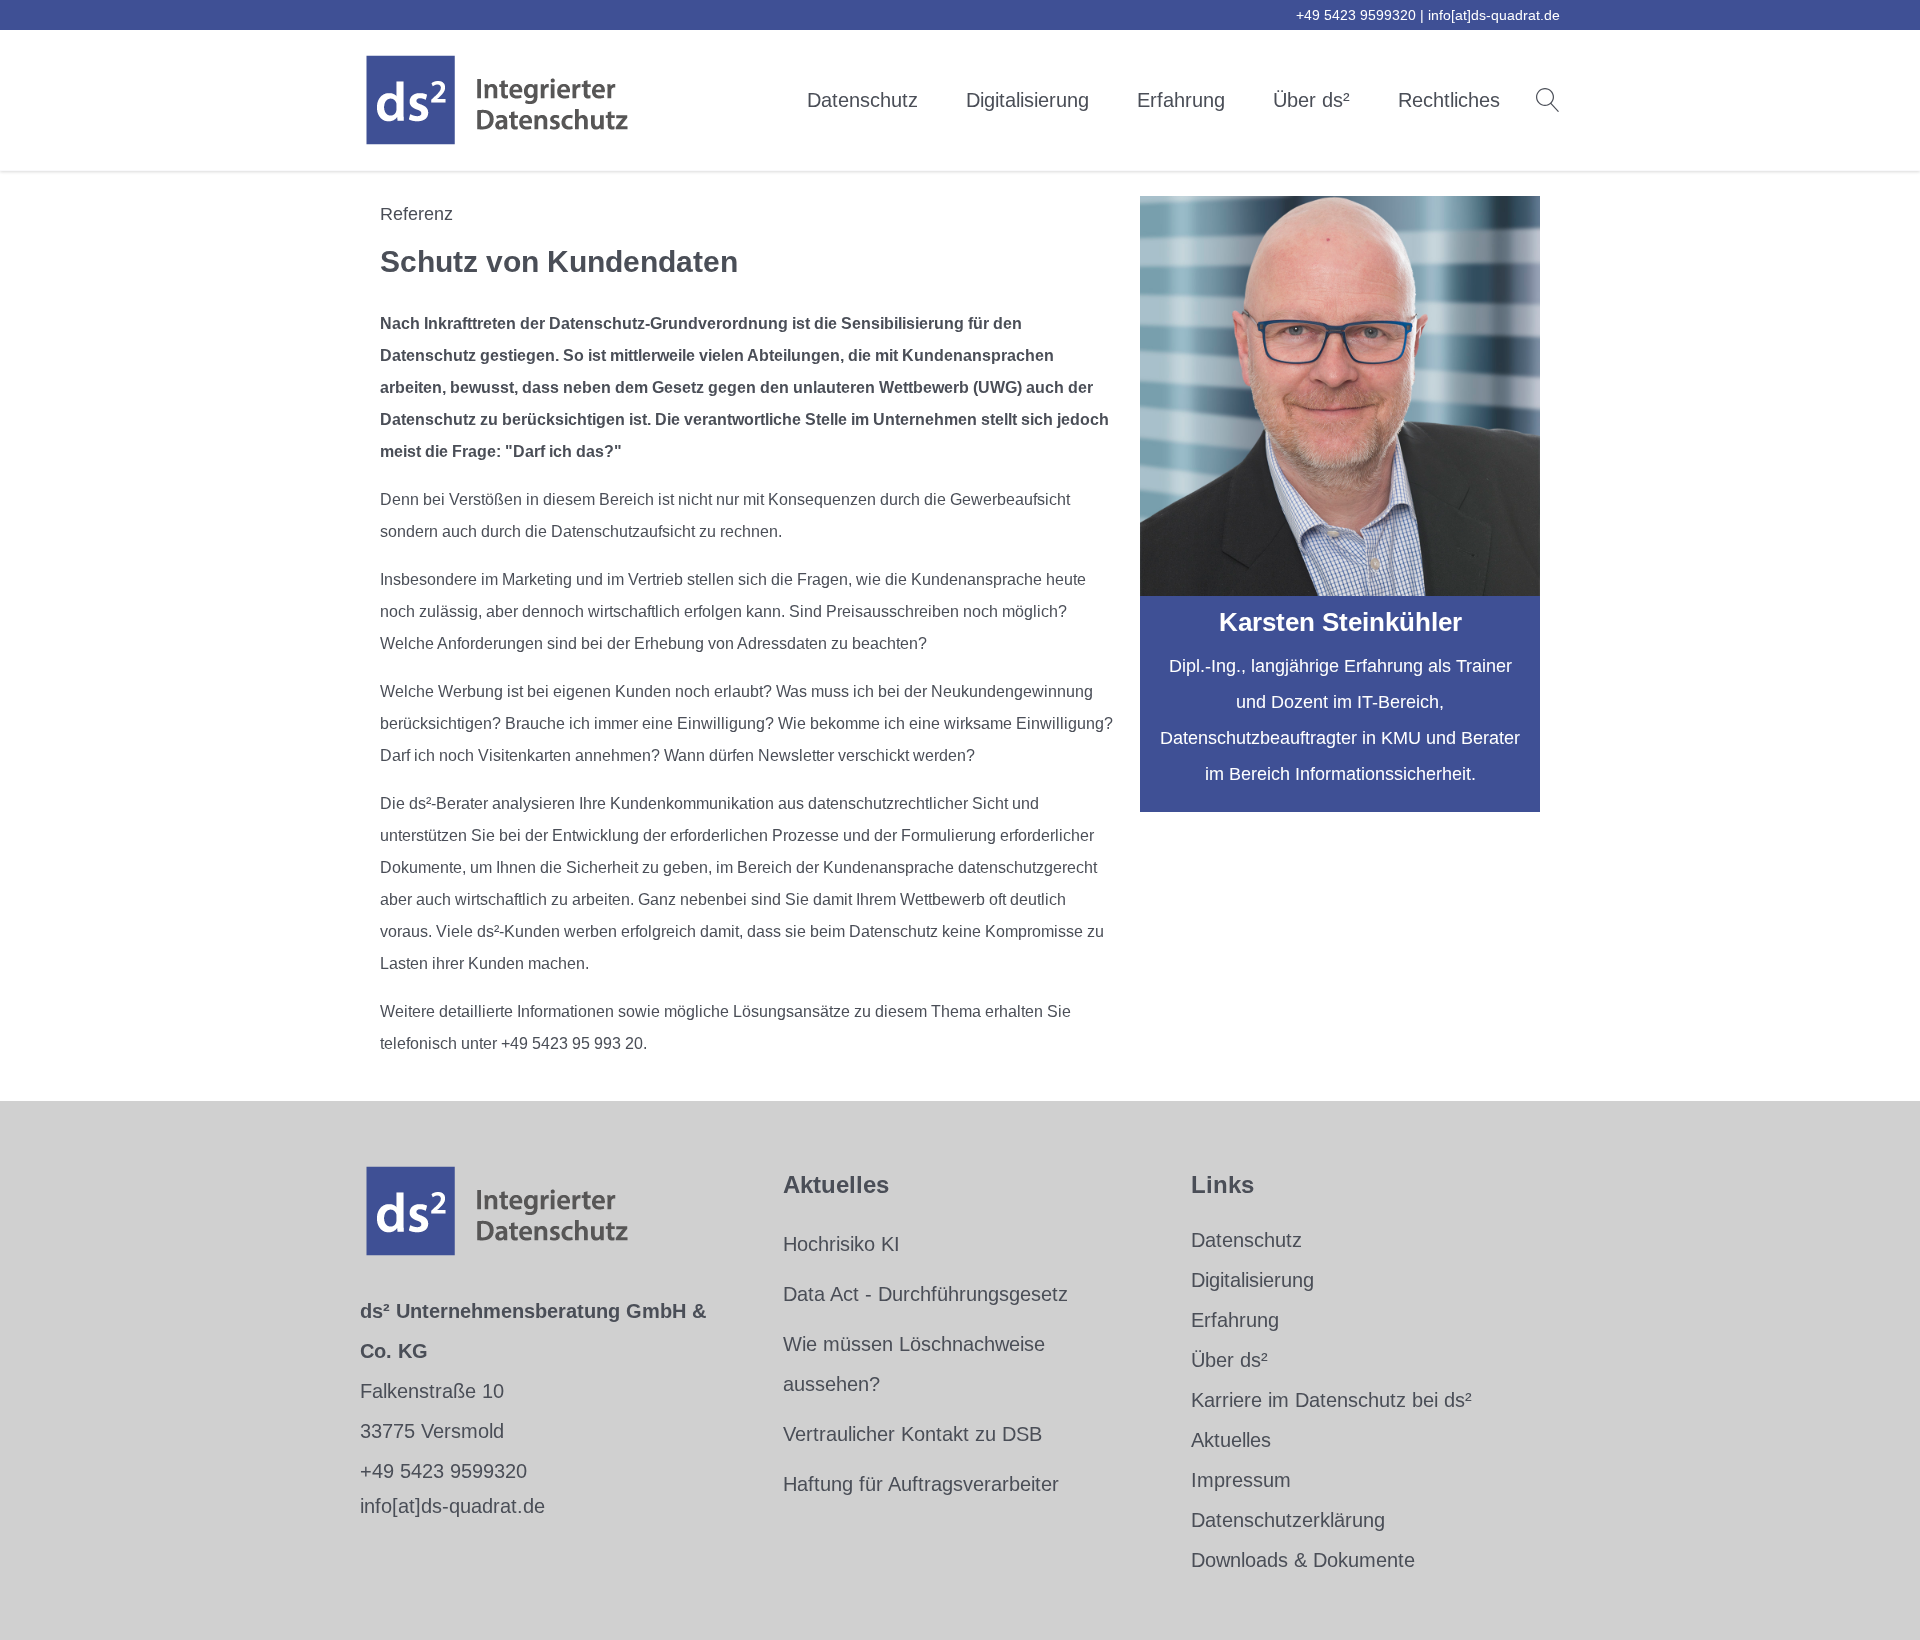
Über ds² (1311, 100)
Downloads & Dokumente (1303, 1560)
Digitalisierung (1027, 100)
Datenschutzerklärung (1288, 1520)
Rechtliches (1449, 100)
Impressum (1241, 1480)
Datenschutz (862, 100)
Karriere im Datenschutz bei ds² (1331, 1400)
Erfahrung (1181, 100)
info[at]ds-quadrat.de (1494, 15)
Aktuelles (1231, 1440)
